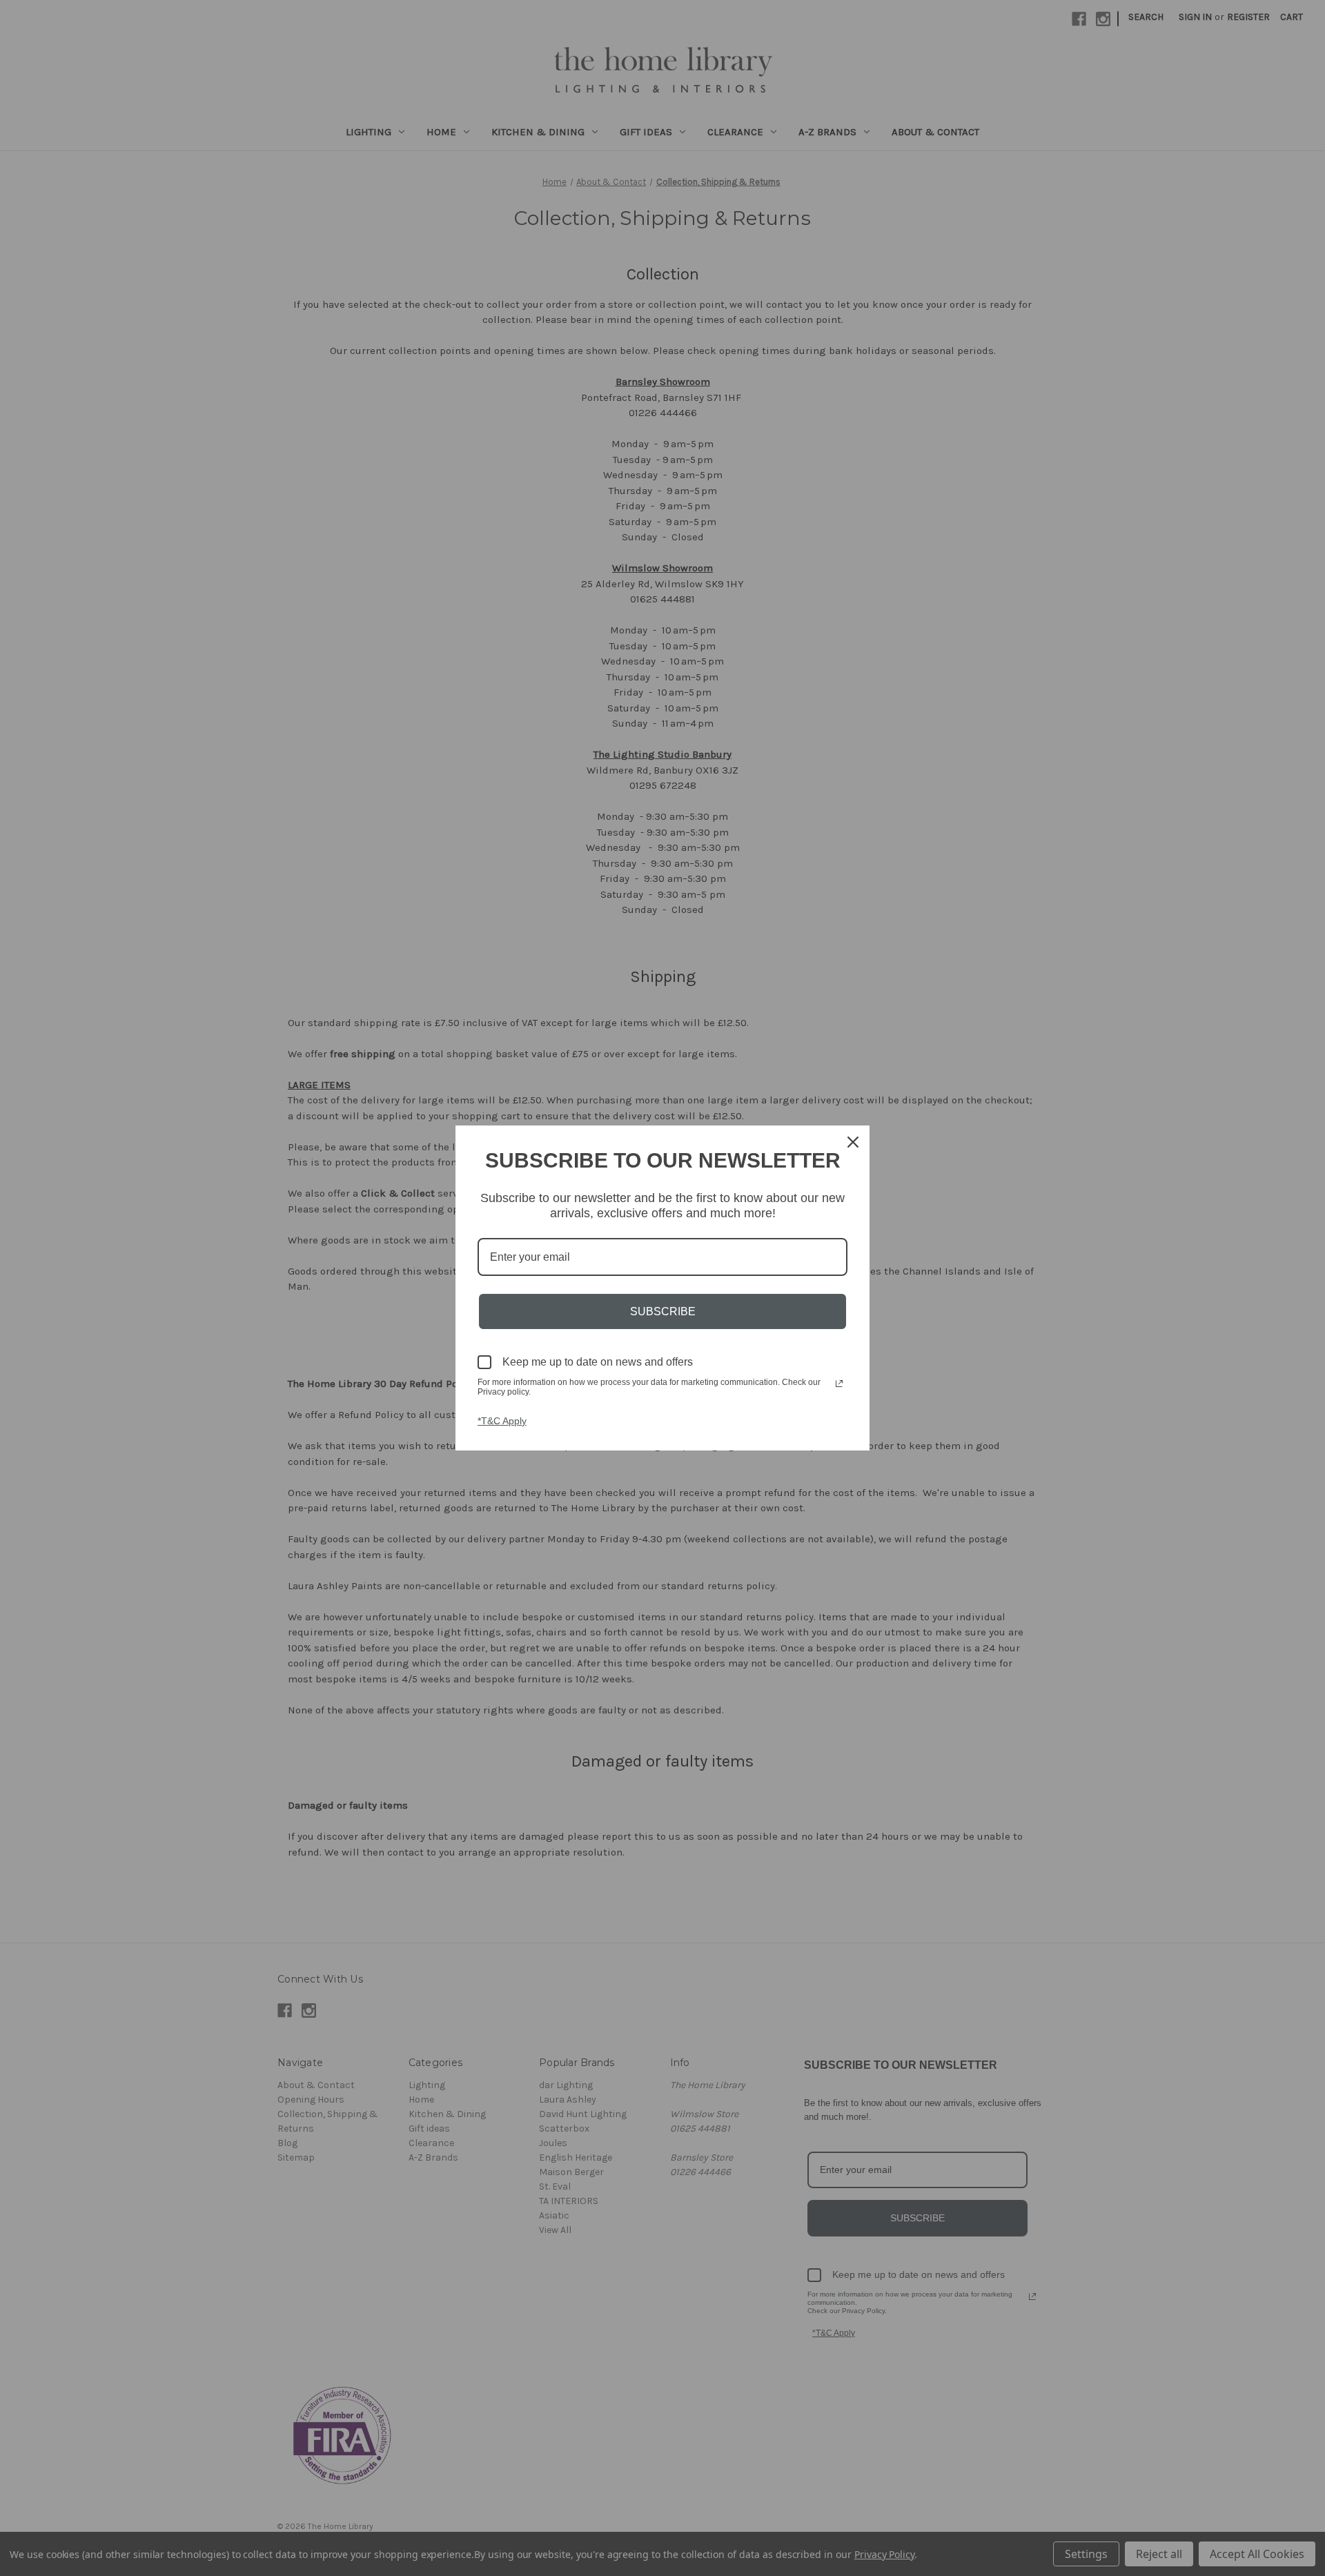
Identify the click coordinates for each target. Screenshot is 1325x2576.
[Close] (853, 1142)
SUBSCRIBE (663, 1311)
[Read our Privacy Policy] (839, 1384)
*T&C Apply (502, 1421)
